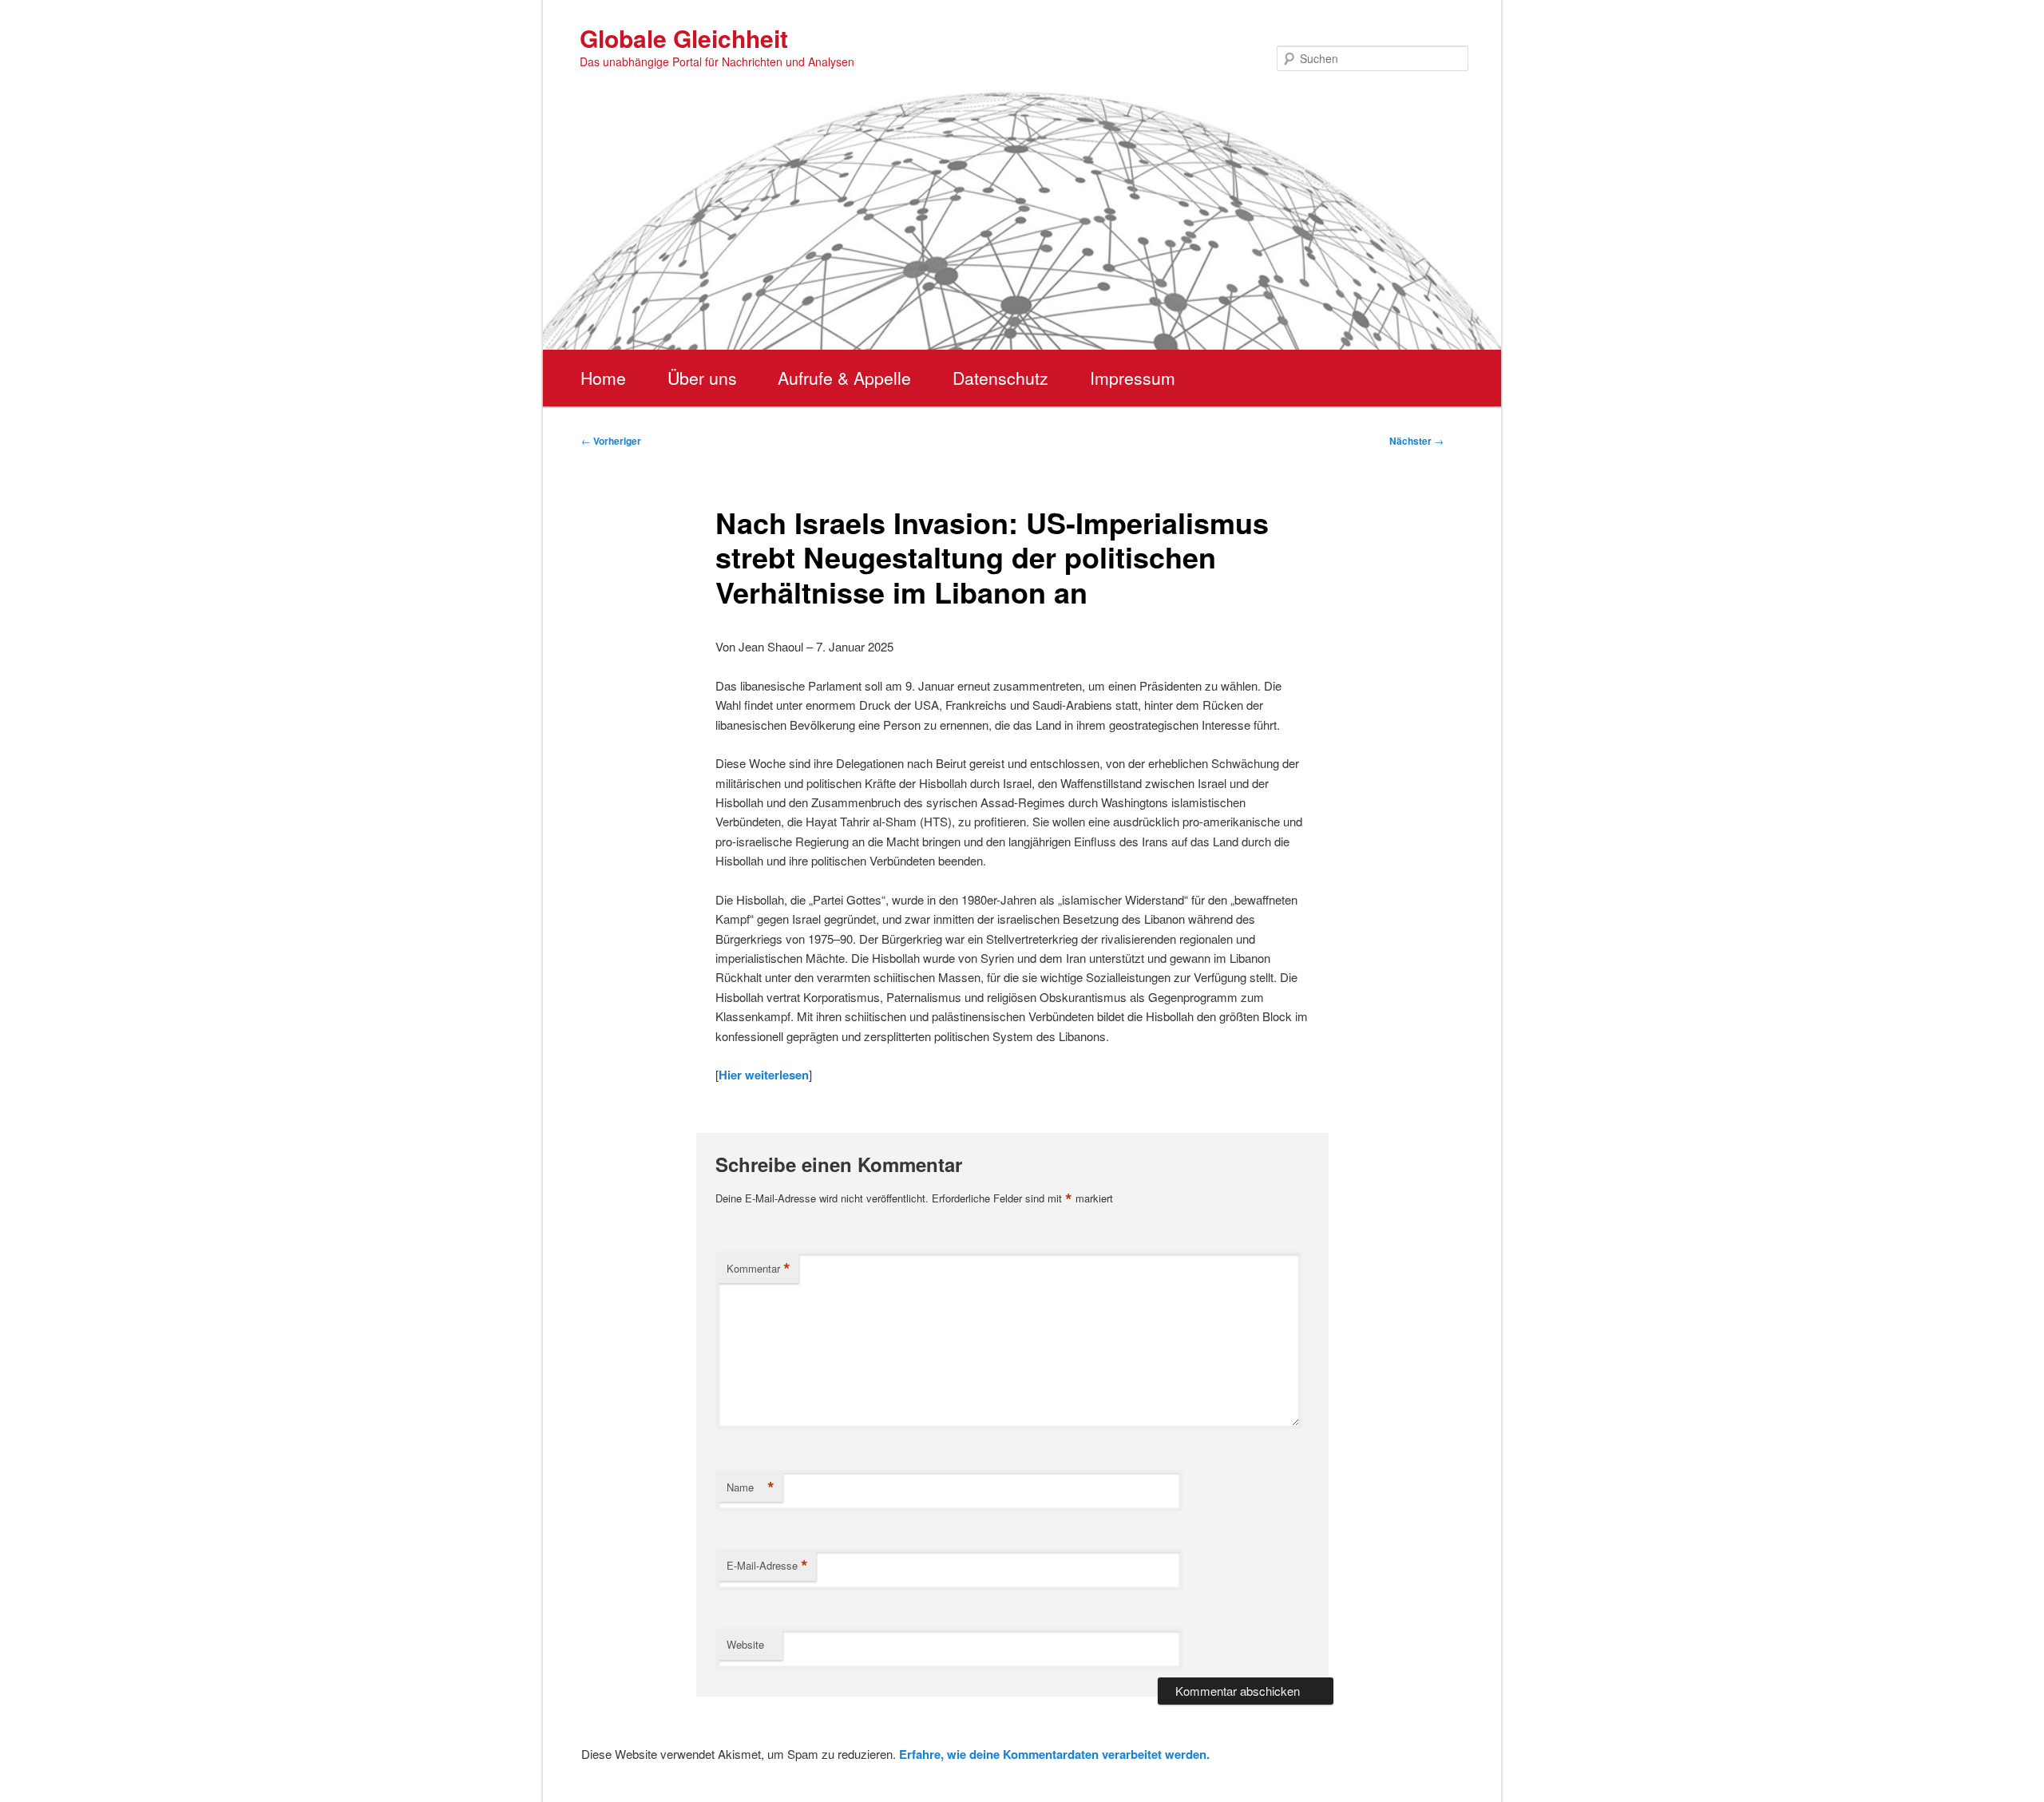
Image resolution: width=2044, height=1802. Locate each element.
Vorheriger (611, 441)
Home (603, 378)
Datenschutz (1000, 378)
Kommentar (759, 1269)
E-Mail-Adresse (767, 1566)
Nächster (1416, 441)
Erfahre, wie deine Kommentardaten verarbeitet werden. (1054, 1754)
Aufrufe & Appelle (844, 378)
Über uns (702, 378)
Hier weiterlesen (764, 1075)
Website (745, 1644)
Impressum (1133, 378)
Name (751, 1487)
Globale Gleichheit (684, 38)
